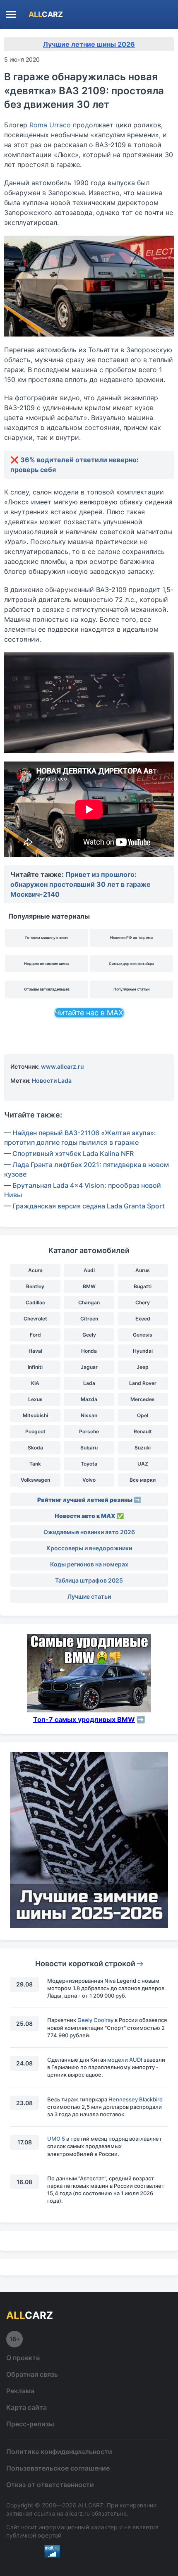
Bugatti (143, 1286)
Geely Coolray (95, 2020)
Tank (35, 1464)
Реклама (20, 2391)
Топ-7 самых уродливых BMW (84, 1719)
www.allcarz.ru (63, 1066)
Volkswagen (35, 1480)
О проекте (23, 2358)
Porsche (89, 1431)
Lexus (35, 1399)
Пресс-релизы (30, 2424)
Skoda (35, 1448)
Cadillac (35, 1302)
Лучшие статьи (89, 1596)
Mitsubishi (35, 1415)
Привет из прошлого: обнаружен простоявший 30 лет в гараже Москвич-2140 (81, 884)
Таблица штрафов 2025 (89, 1580)
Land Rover (143, 1383)
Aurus (143, 1270)
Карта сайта (26, 2407)
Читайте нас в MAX (89, 1013)
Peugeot (35, 1431)
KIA (35, 1383)
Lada (89, 1383)
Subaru (89, 1448)
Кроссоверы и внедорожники (89, 1548)
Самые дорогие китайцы (131, 963)
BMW (89, 1286)
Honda (89, 1351)
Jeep (143, 1367)
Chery (143, 1302)
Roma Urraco (50, 125)
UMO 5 (56, 2139)
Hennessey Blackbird (136, 2099)
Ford (35, 1335)
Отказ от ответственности (50, 2485)
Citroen (89, 1319)
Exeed (143, 1319)
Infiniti (35, 1367)
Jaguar (89, 1367)
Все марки (143, 1480)
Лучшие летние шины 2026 (89, 44)
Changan (89, 1302)
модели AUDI (125, 2060)
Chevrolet (35, 1319)
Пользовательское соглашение (58, 2468)
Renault (143, 1431)
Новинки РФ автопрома (131, 937)
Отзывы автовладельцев (47, 989)
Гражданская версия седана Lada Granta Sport (89, 1206)
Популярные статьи (131, 989)
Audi (89, 1270)
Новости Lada (52, 1080)
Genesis (143, 1335)
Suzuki (143, 1448)
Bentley (35, 1286)
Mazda (89, 1399)
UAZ (143, 1464)
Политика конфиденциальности (59, 2452)
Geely (89, 1335)
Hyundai (143, 1351)
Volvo (89, 1480)
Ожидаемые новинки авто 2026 (89, 1532)
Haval (35, 1351)
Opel (143, 1415)
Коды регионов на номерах (89, 1564)
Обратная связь (32, 2374)
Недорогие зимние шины (47, 963)
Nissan (89, 1415)
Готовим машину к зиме (47, 937)
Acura (35, 1270)
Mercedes (143, 1399)
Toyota (89, 1464)
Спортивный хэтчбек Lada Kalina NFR (73, 1153)
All (46, 14)
